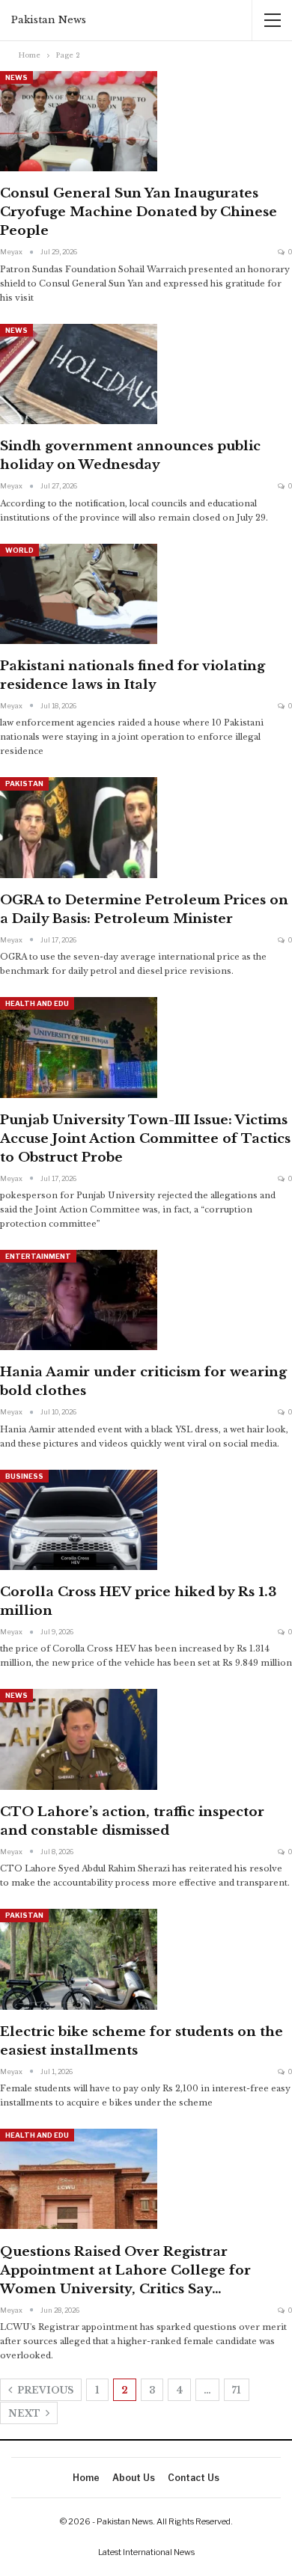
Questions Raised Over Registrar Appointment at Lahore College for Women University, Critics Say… (125, 2270)
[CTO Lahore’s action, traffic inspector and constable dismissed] (79, 1739)
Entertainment (38, 1256)
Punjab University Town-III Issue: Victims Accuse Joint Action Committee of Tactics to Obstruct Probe (145, 1139)
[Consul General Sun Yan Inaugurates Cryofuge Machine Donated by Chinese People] (79, 121)
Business (24, 1476)
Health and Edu (37, 1003)
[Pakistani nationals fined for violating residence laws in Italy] (79, 594)
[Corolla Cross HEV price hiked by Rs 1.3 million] (79, 1520)
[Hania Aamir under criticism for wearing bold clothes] (79, 1300)
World (19, 550)
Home (86, 2478)
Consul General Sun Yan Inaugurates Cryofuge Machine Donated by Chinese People (139, 212)
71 (237, 2390)
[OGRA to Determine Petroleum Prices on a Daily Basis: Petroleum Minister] (79, 827)
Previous (44, 2390)
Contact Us (194, 2478)
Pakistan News (49, 20)
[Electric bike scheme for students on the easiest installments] (79, 1959)
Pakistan (24, 783)
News (16, 77)
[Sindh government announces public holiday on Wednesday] (79, 374)
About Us (134, 2478)
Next (25, 2413)
